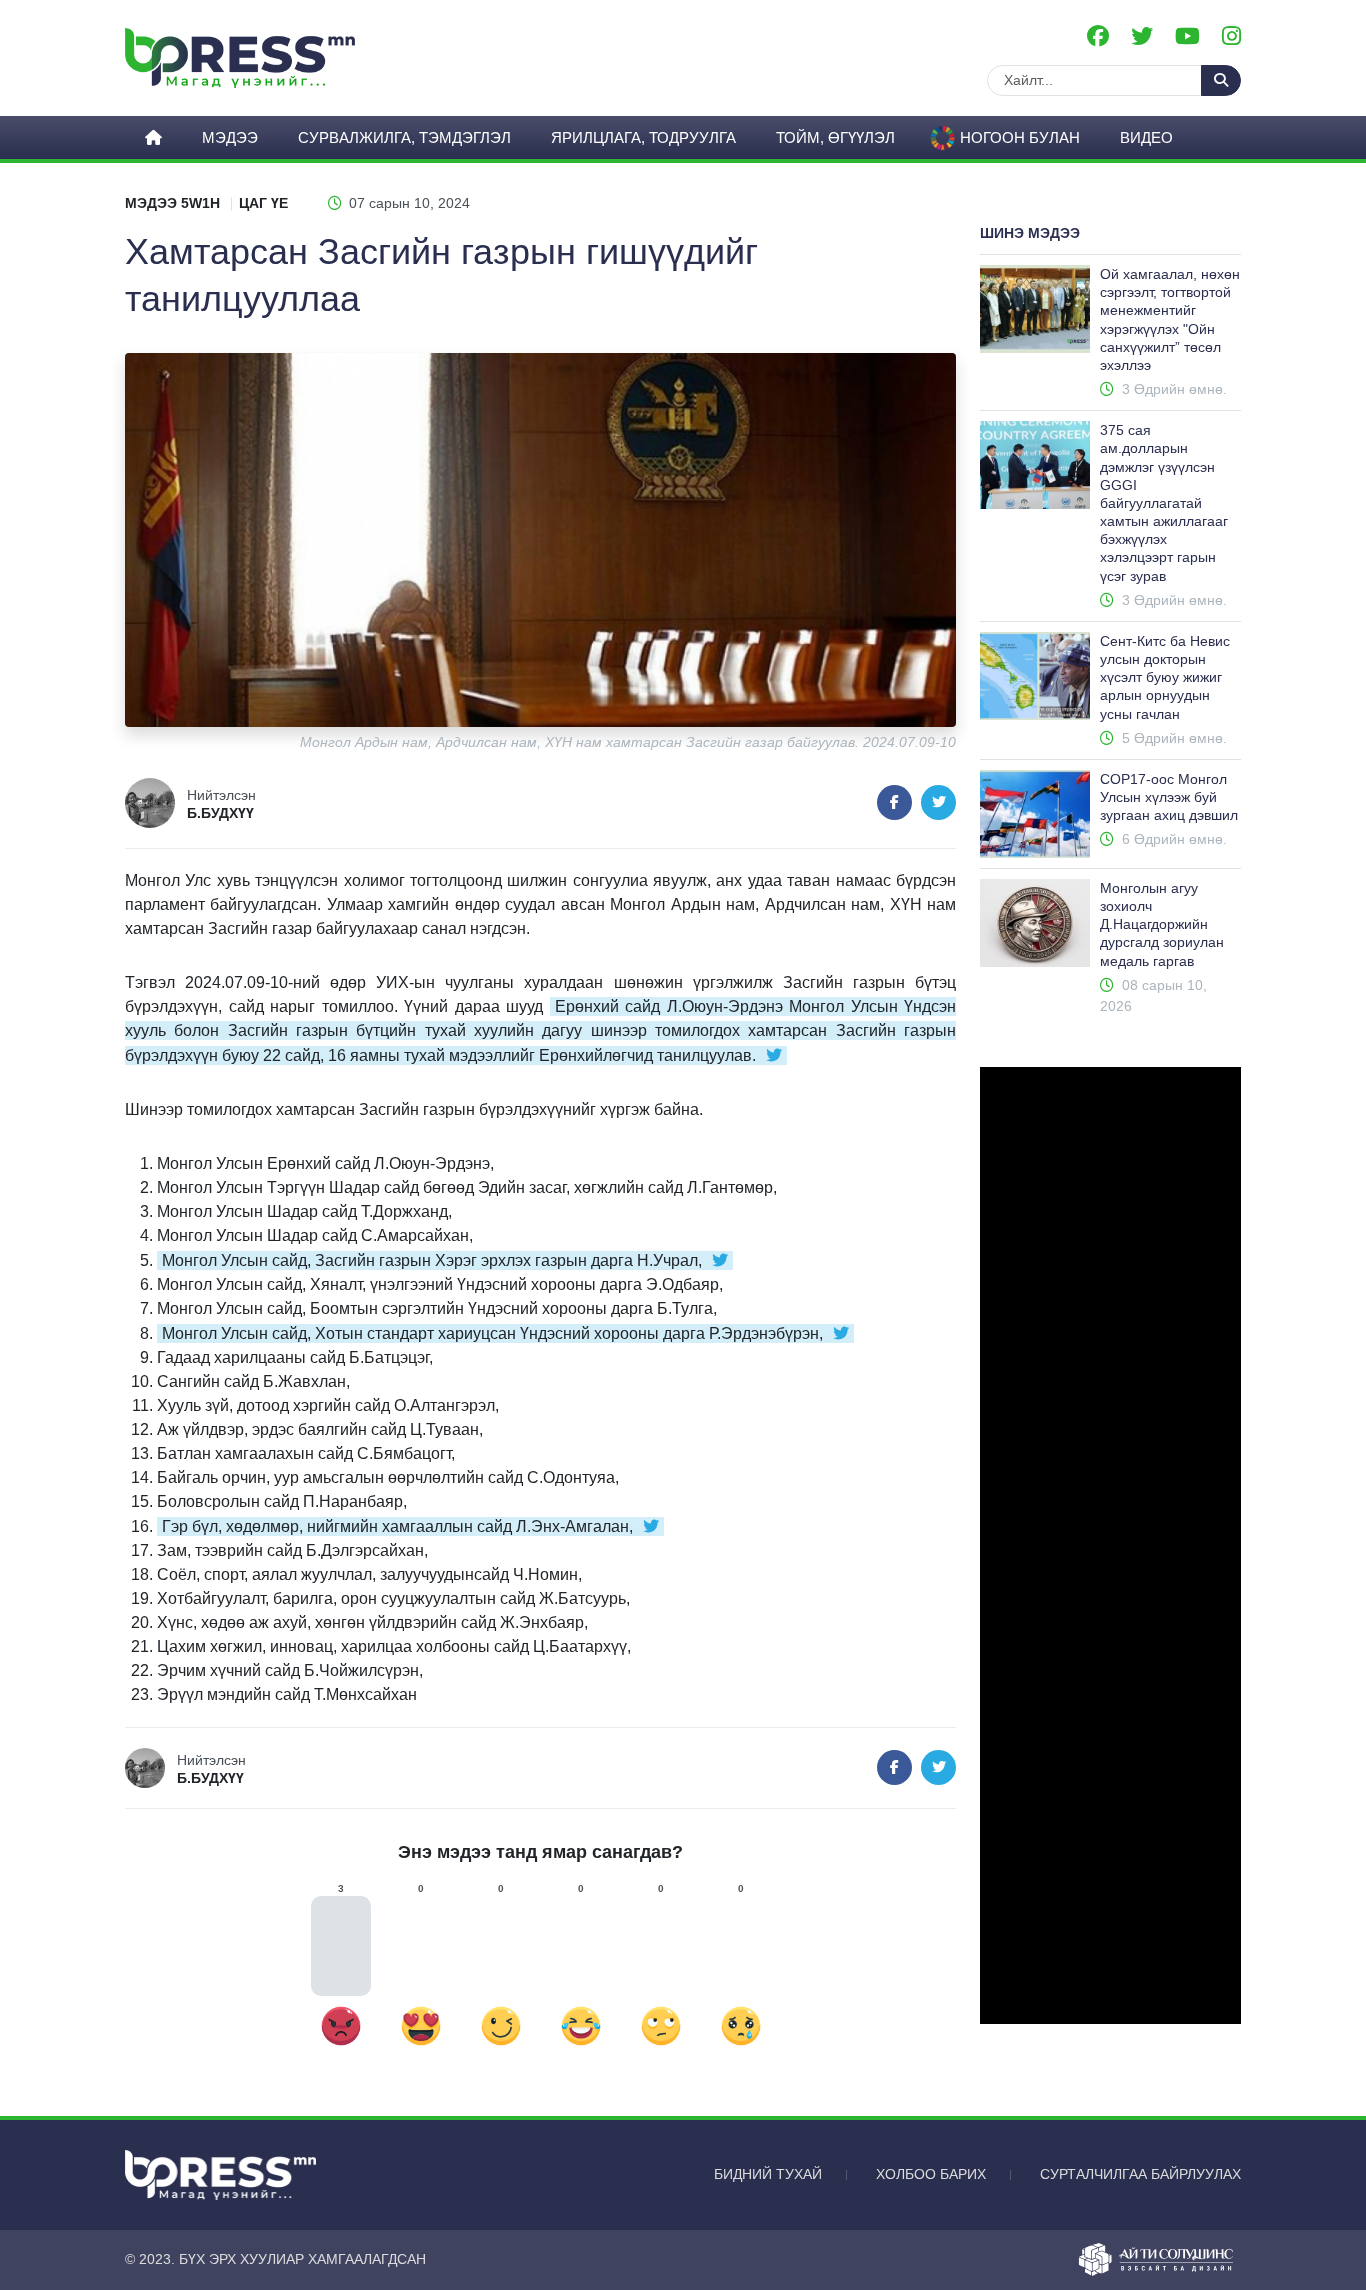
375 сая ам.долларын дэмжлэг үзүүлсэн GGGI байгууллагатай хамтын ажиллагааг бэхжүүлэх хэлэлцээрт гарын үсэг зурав (1164, 503)
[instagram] (1231, 36)
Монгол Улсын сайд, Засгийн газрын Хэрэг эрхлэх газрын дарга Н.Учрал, (432, 1260)
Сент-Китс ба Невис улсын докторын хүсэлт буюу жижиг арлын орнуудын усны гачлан (1165, 677)
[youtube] (1187, 36)
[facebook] (1098, 36)
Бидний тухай (768, 2174)
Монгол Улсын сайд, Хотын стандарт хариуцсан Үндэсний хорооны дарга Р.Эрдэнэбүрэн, (492, 1333)
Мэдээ (230, 137)
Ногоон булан (1020, 137)
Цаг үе (263, 203)
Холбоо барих (931, 2174)
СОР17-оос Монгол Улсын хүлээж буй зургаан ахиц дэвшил (1169, 797)
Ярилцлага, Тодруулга (643, 137)
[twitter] (1142, 36)
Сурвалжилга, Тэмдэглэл (404, 137)
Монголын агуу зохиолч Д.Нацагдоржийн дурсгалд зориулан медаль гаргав (1162, 924)
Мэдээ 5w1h (172, 203)
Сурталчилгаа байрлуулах (1140, 2174)
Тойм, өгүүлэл (835, 137)
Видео (1146, 137)
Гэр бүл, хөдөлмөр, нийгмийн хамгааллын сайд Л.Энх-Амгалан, (397, 1526)
